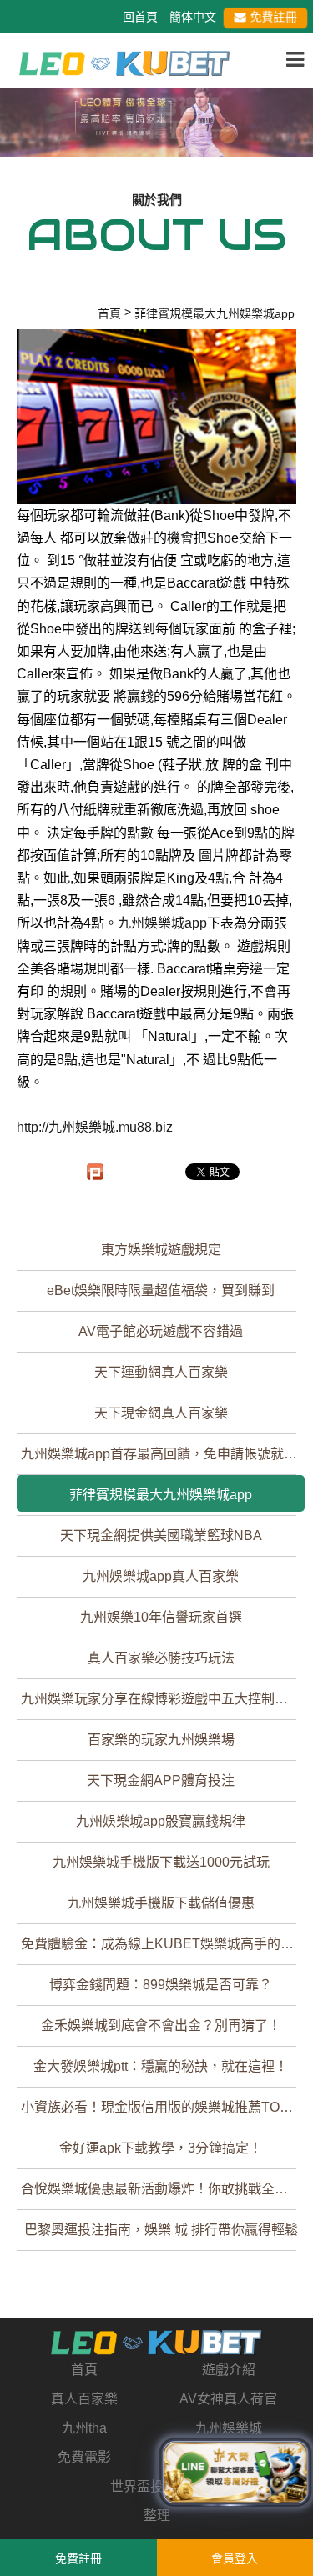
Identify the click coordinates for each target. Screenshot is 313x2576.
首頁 (84, 2370)
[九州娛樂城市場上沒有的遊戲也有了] (156, 2343)
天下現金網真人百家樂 (161, 1413)
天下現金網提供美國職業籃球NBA (161, 1536)
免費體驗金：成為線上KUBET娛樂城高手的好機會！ (163, 1944)
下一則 (294, 134)
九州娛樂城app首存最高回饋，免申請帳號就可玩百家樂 (163, 1454)
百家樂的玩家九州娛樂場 (161, 1740)
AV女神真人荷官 (228, 2399)
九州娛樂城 (229, 2428)
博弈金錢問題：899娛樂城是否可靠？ (161, 1985)
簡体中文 (193, 17)
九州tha (84, 2428)
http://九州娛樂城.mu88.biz (95, 1127)
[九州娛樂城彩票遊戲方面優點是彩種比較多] (156, 119)
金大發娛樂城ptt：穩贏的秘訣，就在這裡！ (161, 2066)
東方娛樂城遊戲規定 (161, 1250)
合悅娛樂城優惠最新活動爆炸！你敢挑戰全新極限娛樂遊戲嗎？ (163, 2189)
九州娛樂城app (162, 923)
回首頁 (140, 17)
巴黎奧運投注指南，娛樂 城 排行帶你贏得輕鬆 (161, 2230)
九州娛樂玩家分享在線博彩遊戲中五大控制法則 (161, 1699)
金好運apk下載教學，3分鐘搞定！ (161, 2148)
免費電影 (84, 2457)
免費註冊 (273, 17)
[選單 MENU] (295, 60)
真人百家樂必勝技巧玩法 (161, 1658)
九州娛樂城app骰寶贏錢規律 (161, 1821)
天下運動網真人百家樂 (161, 1372)
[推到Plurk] (95, 1172)
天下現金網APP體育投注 (161, 1781)
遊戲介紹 (229, 2370)
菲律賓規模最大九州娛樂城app (161, 1495)
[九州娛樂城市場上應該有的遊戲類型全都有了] (125, 62)
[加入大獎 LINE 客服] (236, 2474)
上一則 (19, 134)
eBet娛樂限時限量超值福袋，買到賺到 (161, 1291)
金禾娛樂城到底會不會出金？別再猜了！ (161, 2026)
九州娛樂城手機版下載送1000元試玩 (161, 1862)
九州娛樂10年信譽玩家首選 (161, 1617)
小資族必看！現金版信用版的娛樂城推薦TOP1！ (163, 2107)
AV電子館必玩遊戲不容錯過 (161, 1331)
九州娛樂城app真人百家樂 (161, 1576)
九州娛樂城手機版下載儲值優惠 (161, 1903)
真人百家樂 (84, 2399)
